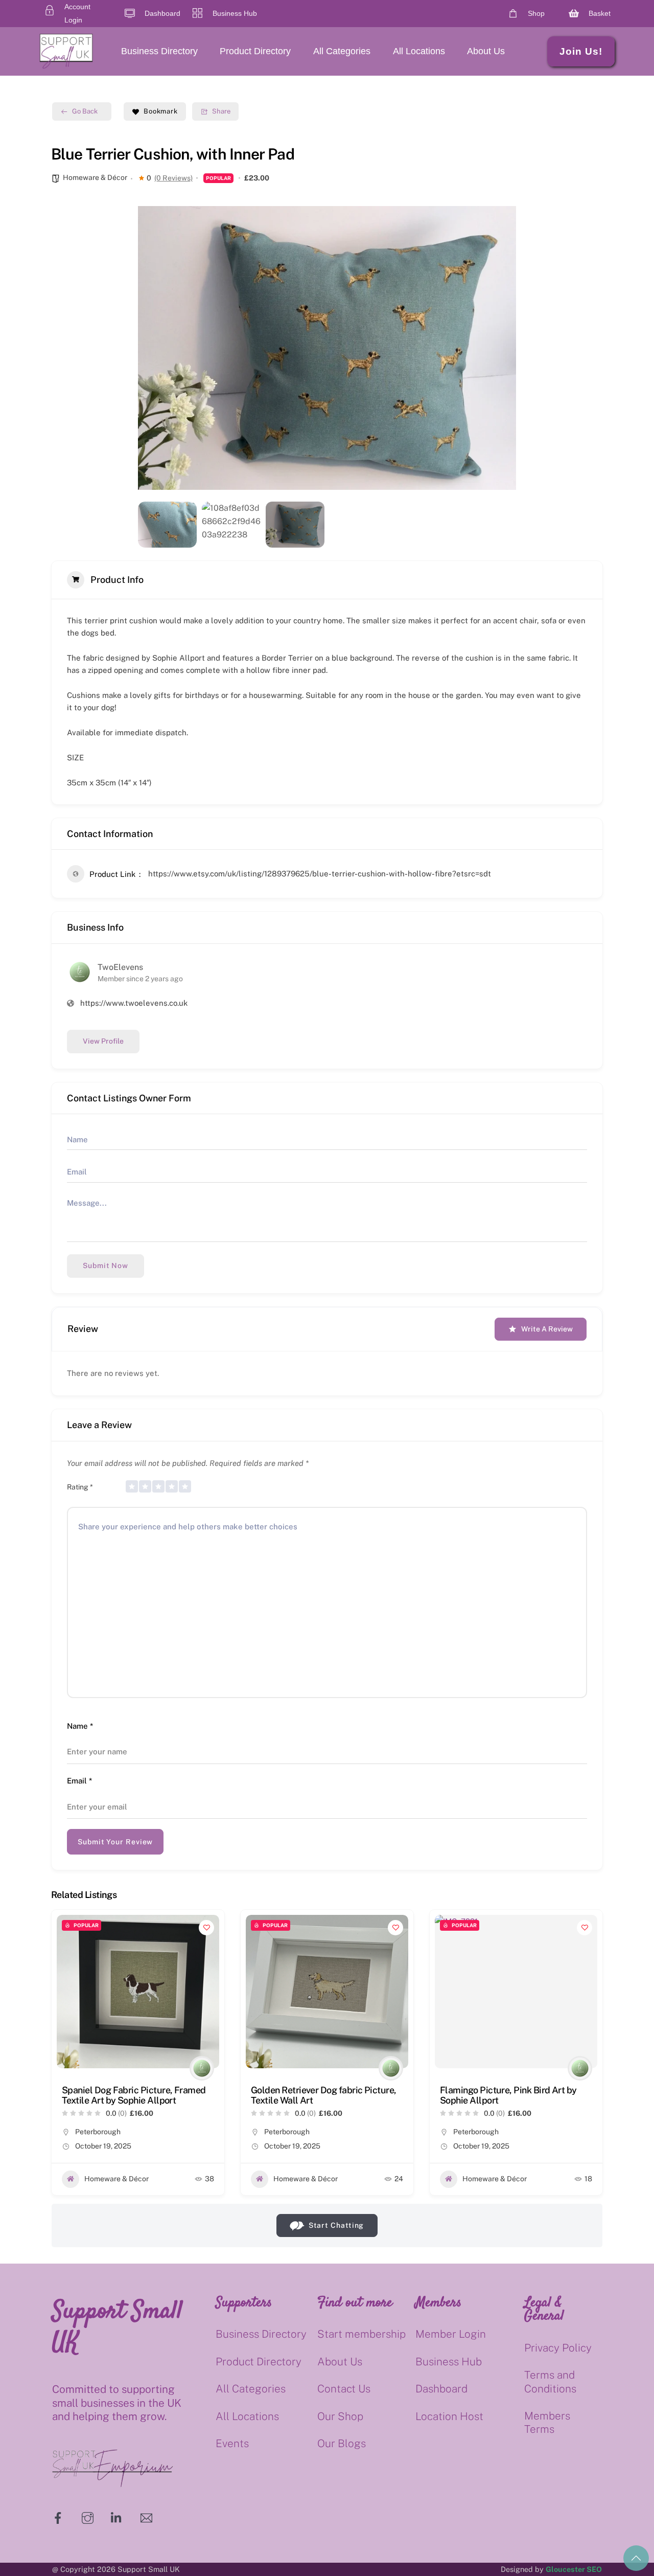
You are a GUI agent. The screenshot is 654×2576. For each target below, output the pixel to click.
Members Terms (547, 2422)
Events (232, 2443)
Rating (80, 1487)
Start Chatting (336, 2225)
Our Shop (340, 2416)
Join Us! (581, 51)
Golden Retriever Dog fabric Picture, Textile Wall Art (324, 2095)
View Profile (103, 1041)
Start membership (361, 2334)
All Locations (419, 51)
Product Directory (255, 51)
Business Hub (449, 2362)
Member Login (451, 2334)
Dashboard (441, 2389)
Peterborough (98, 2132)
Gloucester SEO (574, 2569)
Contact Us (344, 2389)
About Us (486, 51)
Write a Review (547, 1329)
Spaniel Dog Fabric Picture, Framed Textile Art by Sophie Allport (134, 2095)
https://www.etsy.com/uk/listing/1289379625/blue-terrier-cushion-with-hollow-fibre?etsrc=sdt (320, 874)
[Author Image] (202, 2068)
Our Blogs (342, 2443)
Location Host (449, 2416)
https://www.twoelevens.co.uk (134, 1003)
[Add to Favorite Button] (206, 1928)
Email (79, 1781)
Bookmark (161, 111)
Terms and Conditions (550, 2381)
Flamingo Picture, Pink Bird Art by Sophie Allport (508, 2095)
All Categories (342, 51)
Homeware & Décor (95, 177)
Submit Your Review (115, 1842)
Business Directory (159, 51)
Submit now (106, 1266)
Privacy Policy (558, 2348)
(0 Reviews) (173, 178)
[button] (153, 348)
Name (80, 1726)
